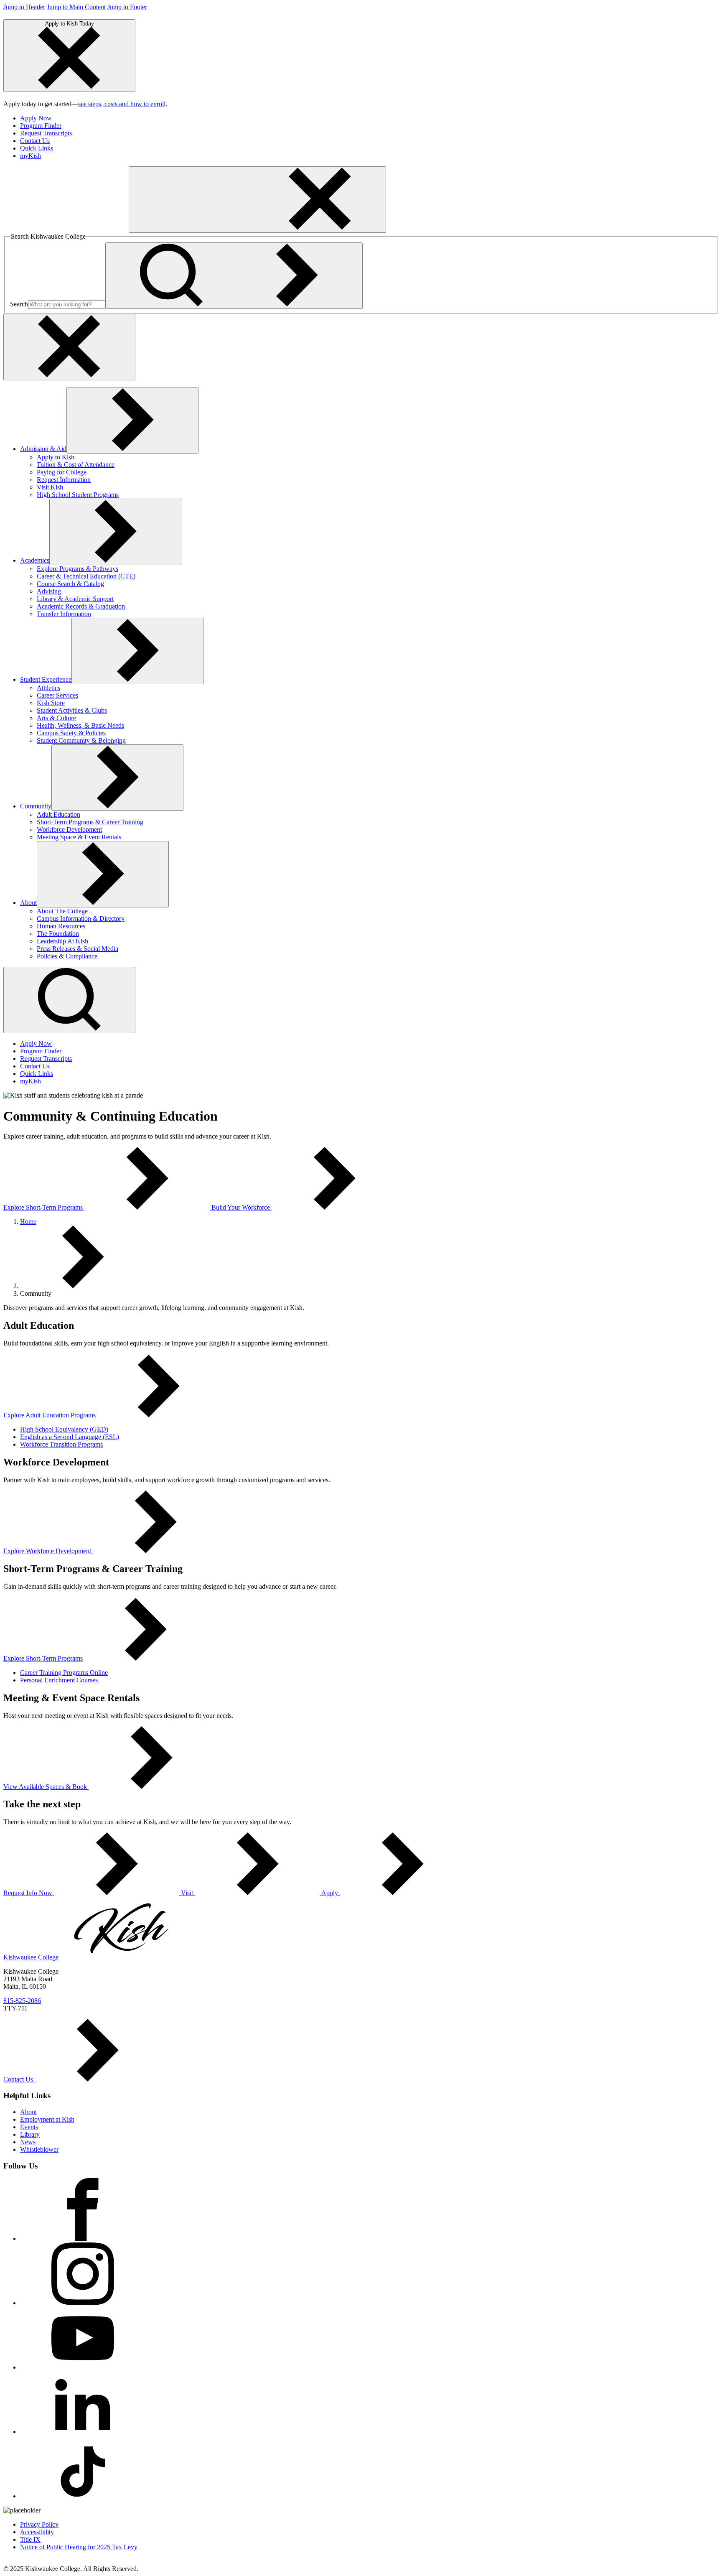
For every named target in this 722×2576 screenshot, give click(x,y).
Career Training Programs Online (64, 1673)
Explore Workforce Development (47, 1551)
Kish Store (51, 703)
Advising (49, 591)
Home (28, 1222)
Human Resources (61, 926)
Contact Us (35, 141)
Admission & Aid (43, 449)
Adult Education (58, 814)
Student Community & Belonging (81, 740)
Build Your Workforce (242, 1207)
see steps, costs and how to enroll (122, 104)
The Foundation (58, 934)
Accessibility (37, 2532)
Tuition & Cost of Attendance (76, 465)
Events (29, 2127)
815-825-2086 (22, 2001)
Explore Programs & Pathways (78, 569)
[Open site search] (69, 1000)
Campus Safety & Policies (71, 733)
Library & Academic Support (75, 599)
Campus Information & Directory (81, 919)
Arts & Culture (56, 718)
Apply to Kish (56, 457)
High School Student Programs (78, 495)
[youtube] (83, 2367)
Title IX (30, 2539)
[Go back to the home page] (66, 228)
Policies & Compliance (67, 956)
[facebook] (83, 2238)
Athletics (48, 688)
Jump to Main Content (76, 7)
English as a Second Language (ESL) (70, 1437)
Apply (330, 1893)
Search (19, 304)
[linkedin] (83, 2432)
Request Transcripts (46, 133)
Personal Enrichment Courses (59, 1680)
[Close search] (69, 347)
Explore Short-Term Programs (44, 1207)
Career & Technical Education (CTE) (86, 576)
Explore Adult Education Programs (50, 1415)
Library (30, 2134)
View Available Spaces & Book (45, 1787)
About (28, 903)
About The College (62, 911)
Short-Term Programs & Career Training (90, 822)
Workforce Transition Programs (61, 1444)
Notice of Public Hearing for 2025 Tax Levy (79, 2547)
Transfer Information (64, 614)
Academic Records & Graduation (81, 606)
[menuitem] (369, 118)
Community (36, 806)
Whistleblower (39, 2149)
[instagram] (83, 2303)
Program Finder (41, 126)
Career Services (57, 695)
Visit (187, 1893)
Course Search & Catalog (70, 584)
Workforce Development (69, 829)
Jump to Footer (127, 7)
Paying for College (62, 472)
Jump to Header (24, 7)
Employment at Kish (47, 2119)
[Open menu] (257, 200)
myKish (31, 156)
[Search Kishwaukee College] (234, 276)
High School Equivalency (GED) (64, 1429)
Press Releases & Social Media (78, 949)
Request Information (64, 480)
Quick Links (37, 148)
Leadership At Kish (62, 941)
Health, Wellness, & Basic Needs (80, 725)
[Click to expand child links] (132, 420)
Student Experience (46, 679)
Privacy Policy (39, 2524)
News (28, 2142)
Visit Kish (50, 487)
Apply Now (36, 118)
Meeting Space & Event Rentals (79, 837)
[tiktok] (83, 2496)
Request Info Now (29, 1893)
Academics (35, 560)
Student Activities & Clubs (72, 710)
